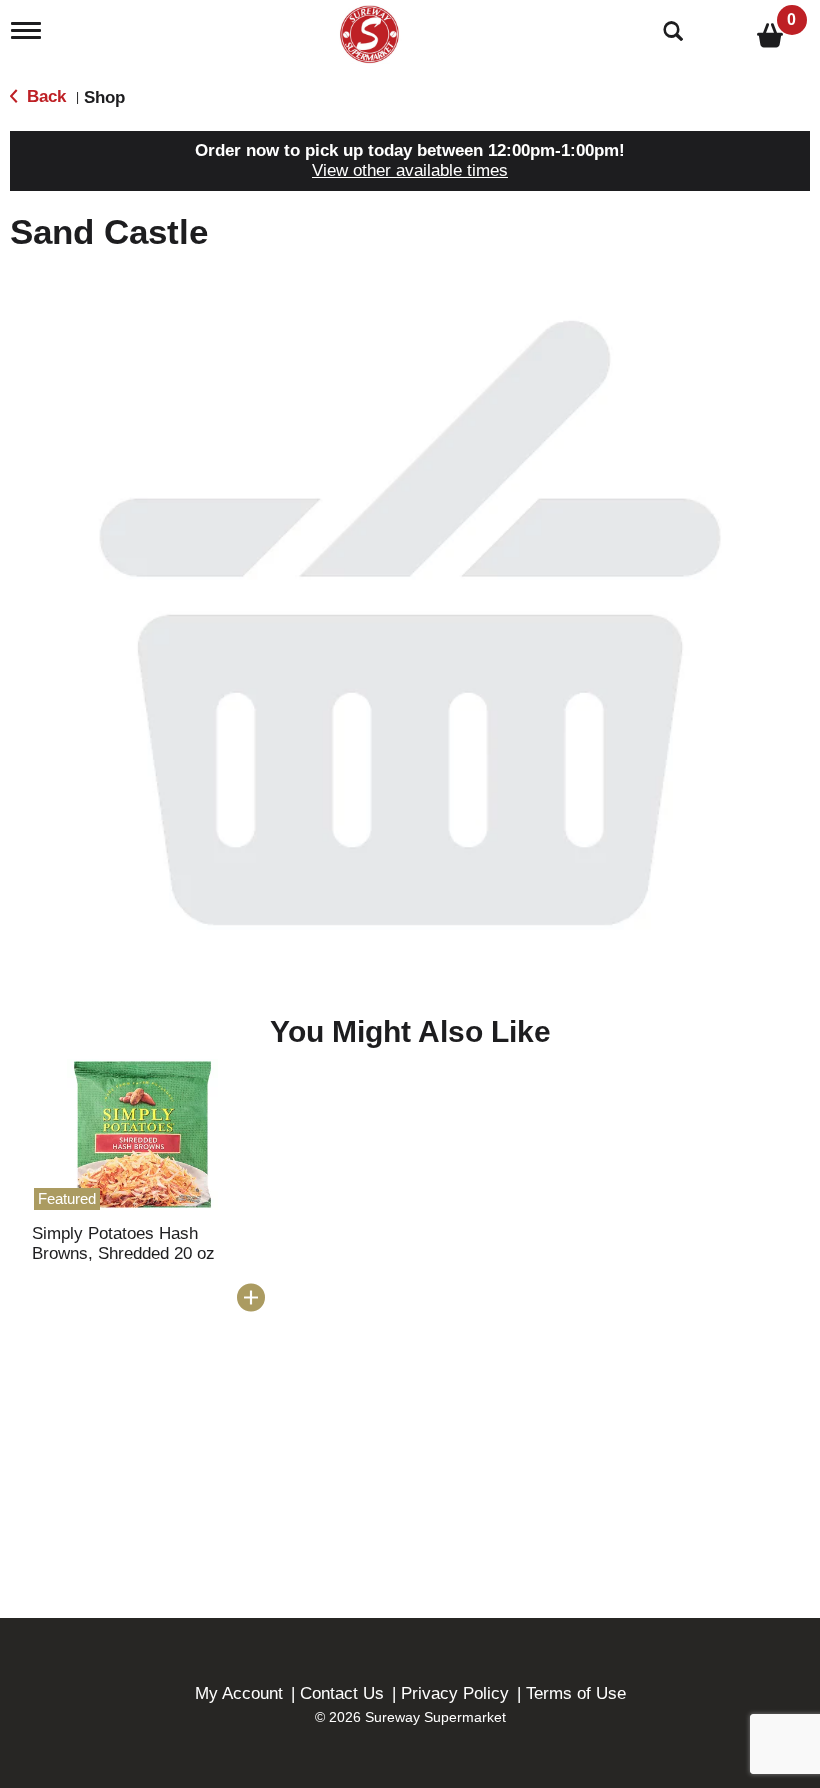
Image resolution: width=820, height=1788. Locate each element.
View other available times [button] (410, 170)
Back (44, 96)
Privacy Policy (455, 1693)
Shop (104, 97)
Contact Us (342, 1693)
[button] (251, 1298)
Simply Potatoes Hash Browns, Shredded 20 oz (123, 1243)
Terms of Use (576, 1693)
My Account (239, 1693)
